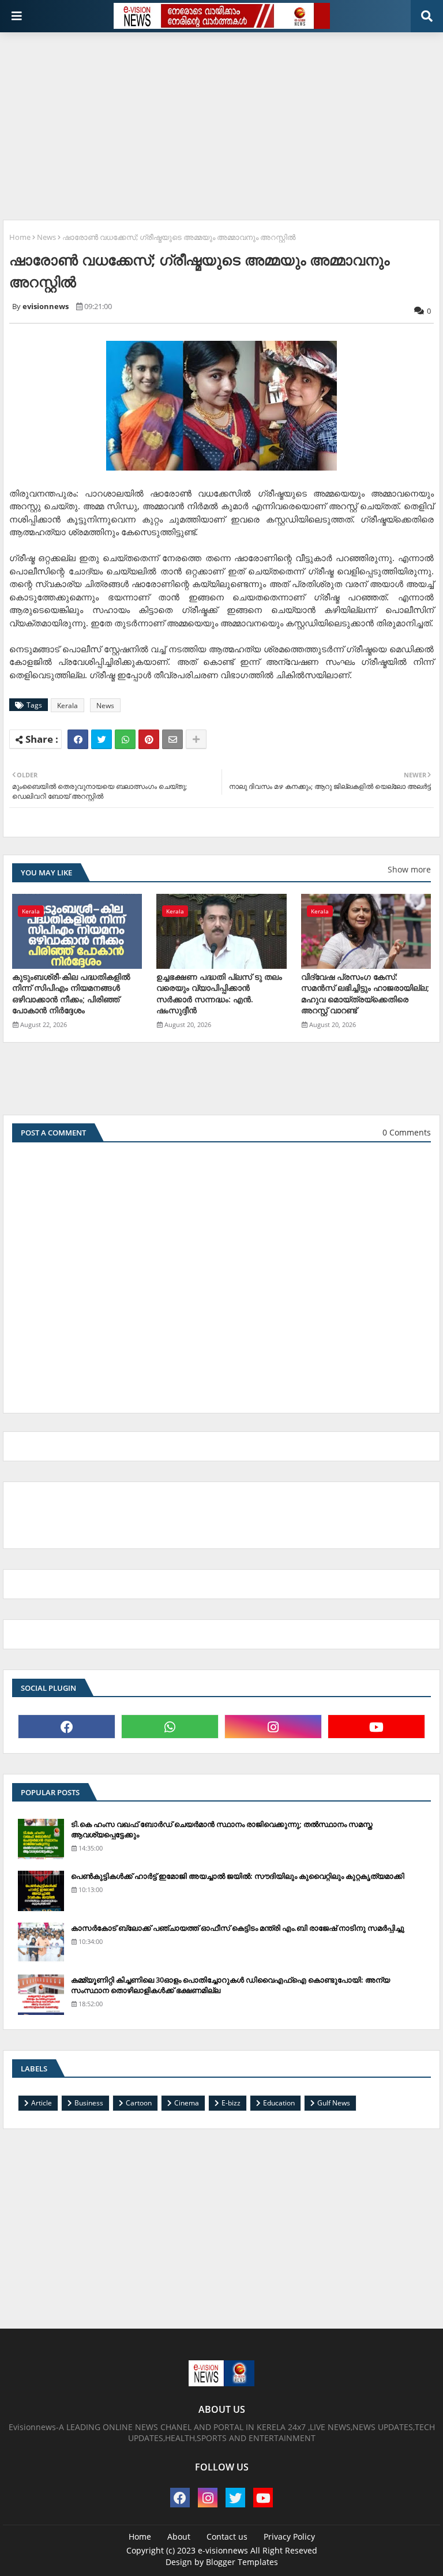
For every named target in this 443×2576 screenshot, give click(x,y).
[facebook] (67, 1727)
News (46, 237)
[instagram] (273, 1727)
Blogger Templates (242, 2562)
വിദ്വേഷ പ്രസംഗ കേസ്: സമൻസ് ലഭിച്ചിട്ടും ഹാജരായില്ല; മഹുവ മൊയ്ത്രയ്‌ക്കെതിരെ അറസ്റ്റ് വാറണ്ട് (365, 994)
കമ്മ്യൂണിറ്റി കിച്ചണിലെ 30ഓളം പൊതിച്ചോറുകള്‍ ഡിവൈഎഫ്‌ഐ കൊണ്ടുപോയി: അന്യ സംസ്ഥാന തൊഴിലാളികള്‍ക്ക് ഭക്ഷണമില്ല (230, 1985)
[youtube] (376, 1727)
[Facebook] (78, 739)
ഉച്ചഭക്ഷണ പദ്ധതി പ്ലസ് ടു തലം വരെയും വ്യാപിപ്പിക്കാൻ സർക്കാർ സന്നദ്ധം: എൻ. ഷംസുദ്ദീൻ (219, 994)
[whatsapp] (170, 1727)
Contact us (227, 2536)
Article (42, 2103)
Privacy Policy (289, 2536)
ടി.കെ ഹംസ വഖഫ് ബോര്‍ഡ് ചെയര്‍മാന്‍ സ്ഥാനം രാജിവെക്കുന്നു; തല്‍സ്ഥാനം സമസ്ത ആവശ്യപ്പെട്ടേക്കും (222, 1829)
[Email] (172, 739)
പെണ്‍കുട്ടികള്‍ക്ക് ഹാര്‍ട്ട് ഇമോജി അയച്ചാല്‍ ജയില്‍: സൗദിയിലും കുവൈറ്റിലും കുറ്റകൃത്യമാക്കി (238, 1876)
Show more (409, 869)
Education (279, 2103)
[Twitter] (102, 739)
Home (20, 237)
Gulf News (334, 2103)
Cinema (187, 2103)
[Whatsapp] (125, 739)
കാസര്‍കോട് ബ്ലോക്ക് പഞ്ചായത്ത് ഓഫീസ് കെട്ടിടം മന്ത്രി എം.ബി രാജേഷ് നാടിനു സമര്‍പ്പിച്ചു (238, 1928)
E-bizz (231, 2103)
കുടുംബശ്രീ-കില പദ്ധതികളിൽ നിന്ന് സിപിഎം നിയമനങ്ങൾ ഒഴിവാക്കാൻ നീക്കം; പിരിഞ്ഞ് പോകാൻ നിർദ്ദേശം (71, 994)
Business (89, 2103)
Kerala (67, 706)
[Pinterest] (149, 739)
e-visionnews (223, 2550)
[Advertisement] (223, 122)
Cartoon (139, 2103)
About (179, 2536)
